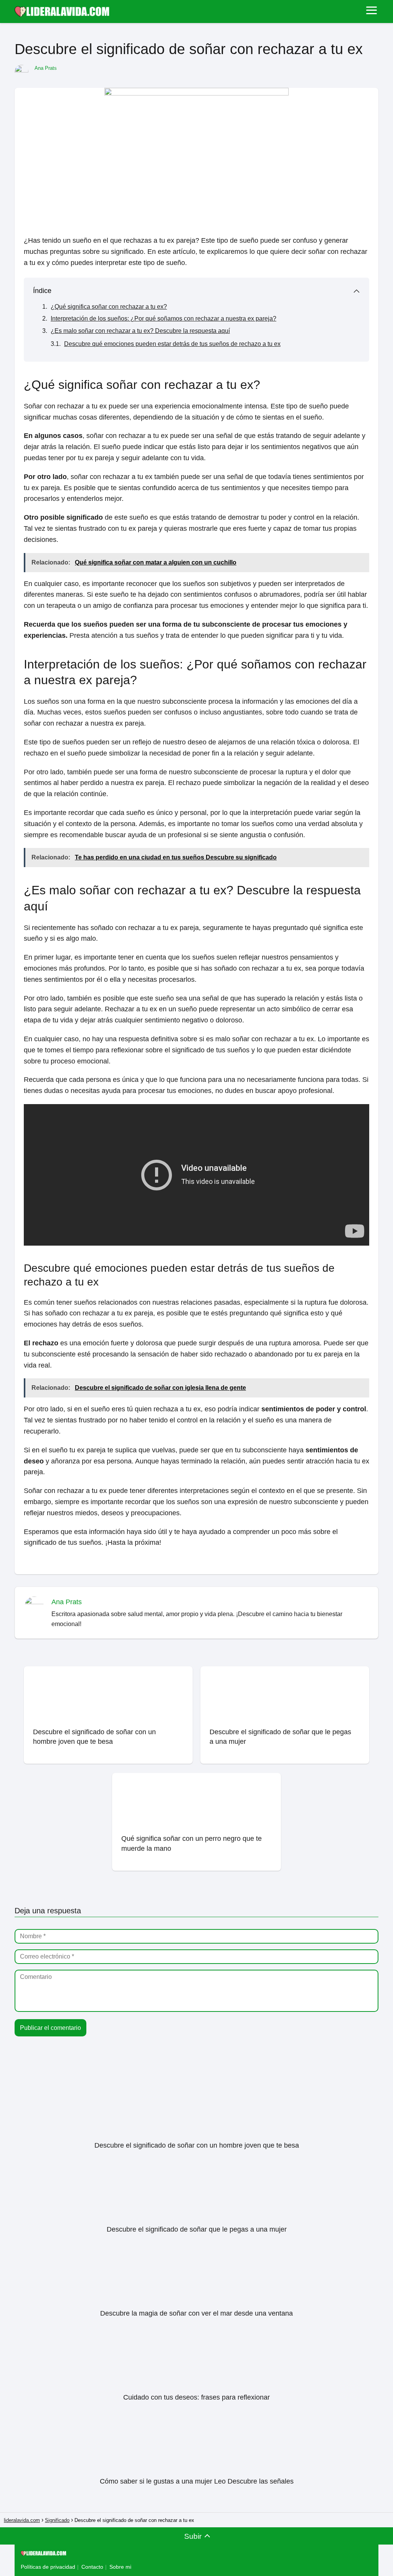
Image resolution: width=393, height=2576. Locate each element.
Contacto (92, 2567)
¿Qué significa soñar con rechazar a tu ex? (109, 307)
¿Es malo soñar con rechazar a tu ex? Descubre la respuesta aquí (140, 331)
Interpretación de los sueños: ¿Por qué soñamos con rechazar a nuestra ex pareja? (163, 319)
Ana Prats (46, 68)
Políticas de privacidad (48, 2567)
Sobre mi (120, 2567)
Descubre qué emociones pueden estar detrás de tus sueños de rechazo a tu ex (172, 344)
